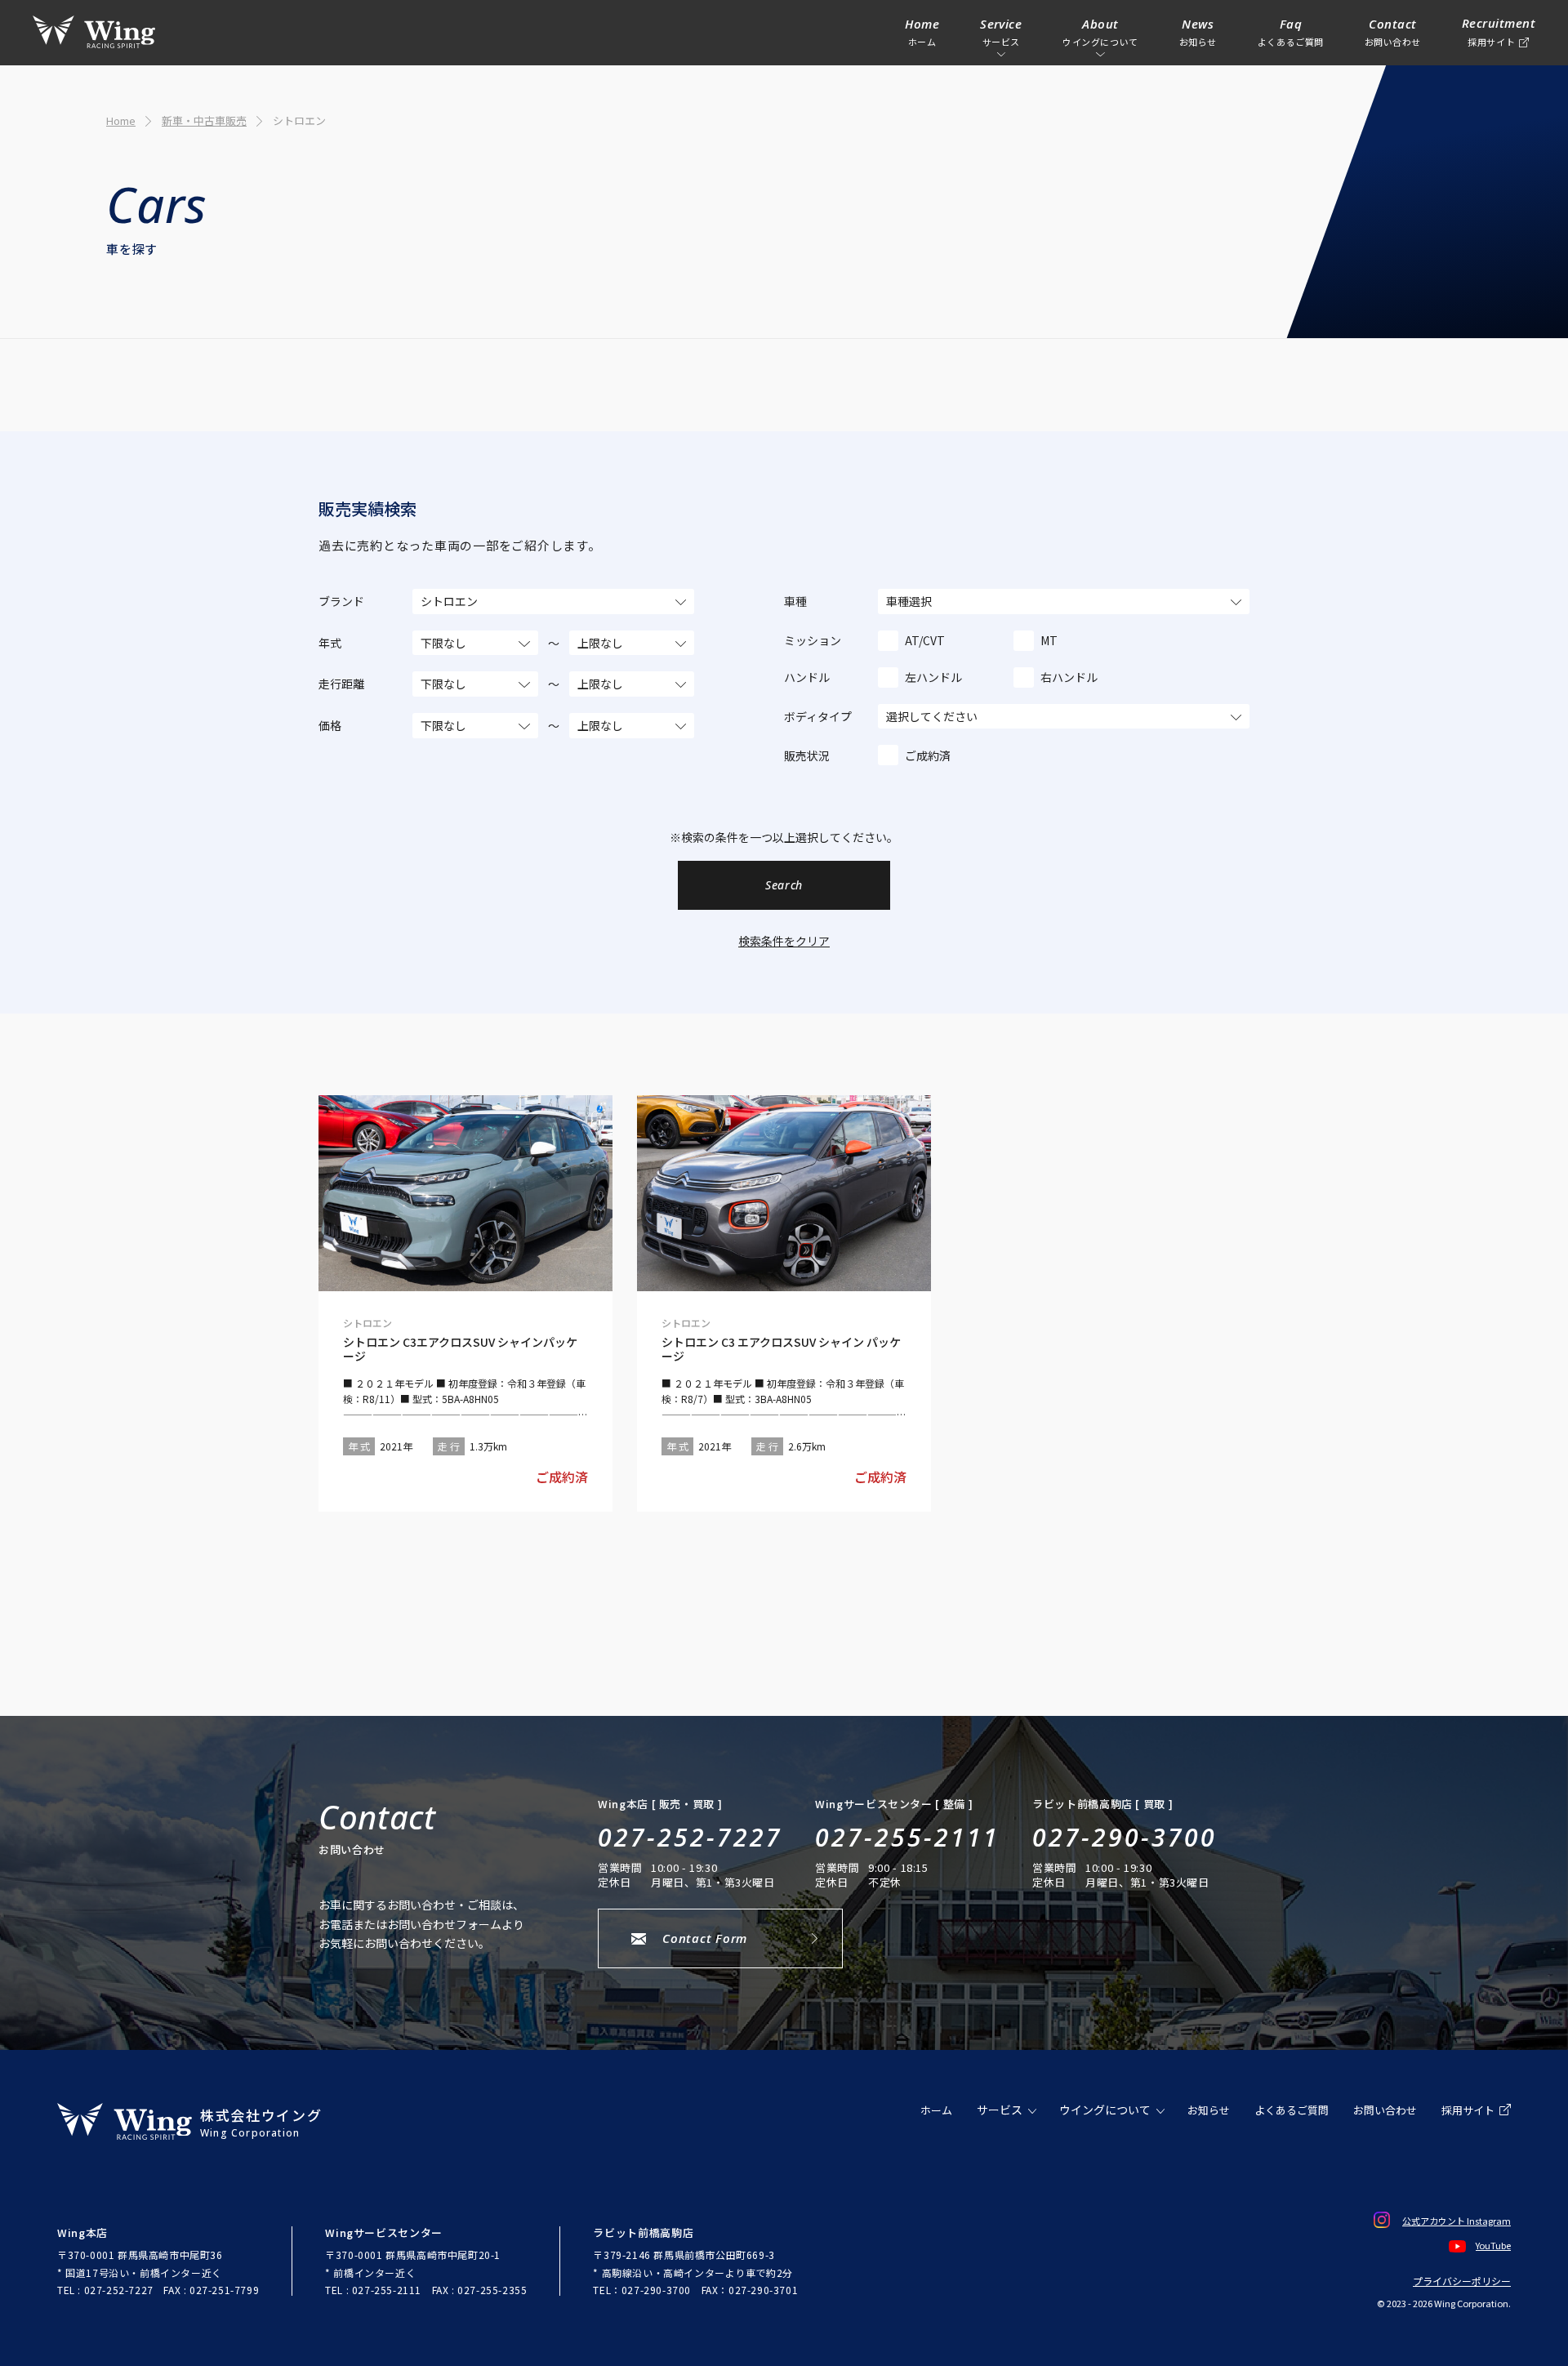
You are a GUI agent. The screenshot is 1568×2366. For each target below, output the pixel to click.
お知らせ (1209, 2110)
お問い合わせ (1385, 2110)
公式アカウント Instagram (1457, 2221)
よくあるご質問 (1292, 2110)
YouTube (1493, 2245)
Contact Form (705, 1938)
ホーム (936, 2110)
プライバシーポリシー (1462, 2281)
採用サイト (1468, 2110)
